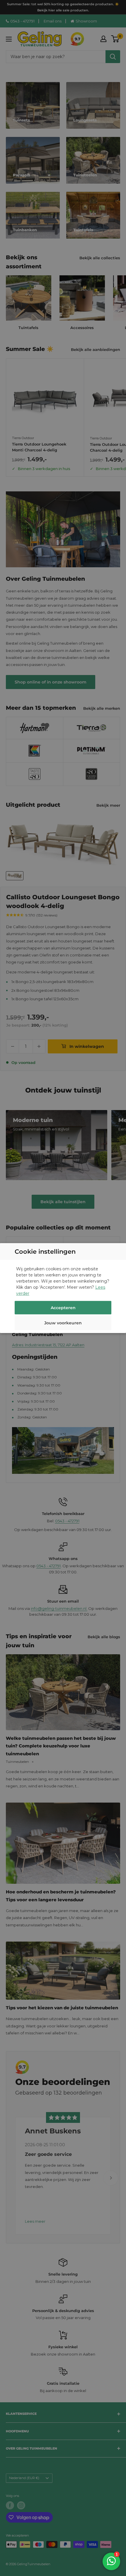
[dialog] (63, 1288)
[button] (63, 1324)
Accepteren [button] (63, 1308)
